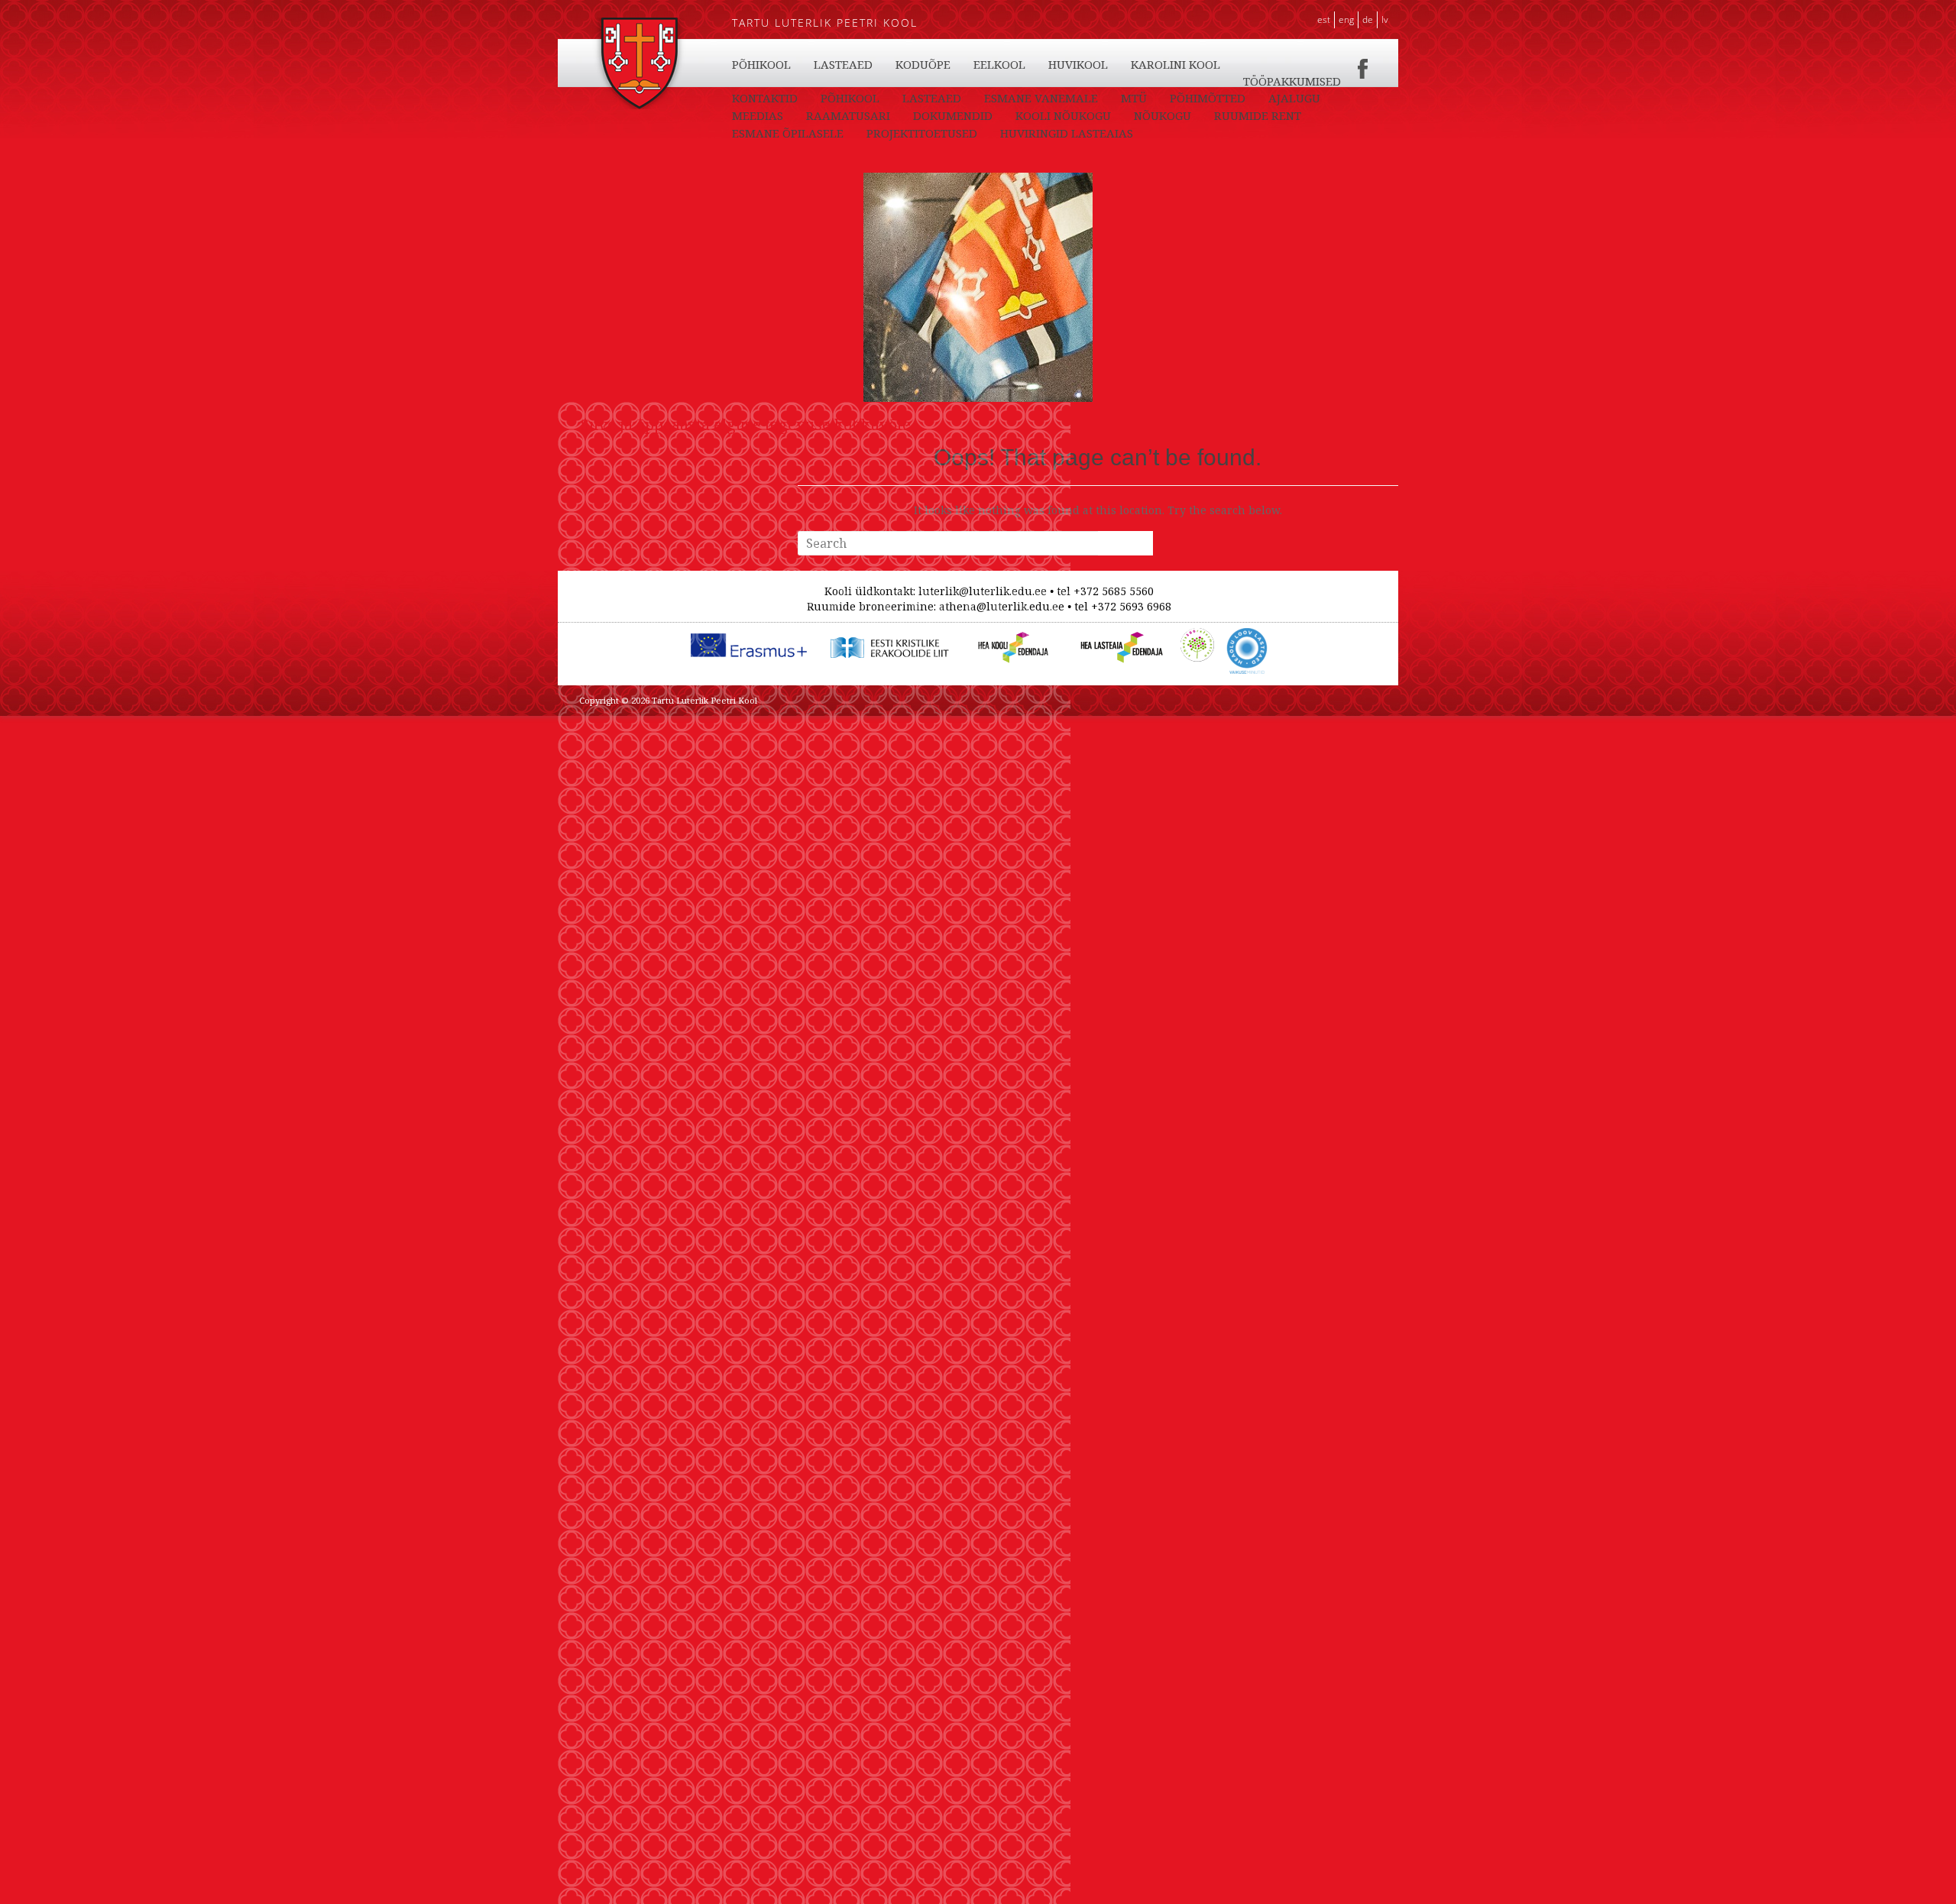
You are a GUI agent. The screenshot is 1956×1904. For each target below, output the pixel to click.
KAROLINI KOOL (1176, 64)
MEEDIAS (758, 115)
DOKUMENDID (953, 115)
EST (1324, 19)
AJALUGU (1294, 98)
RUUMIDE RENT (1258, 115)
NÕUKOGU (1163, 115)
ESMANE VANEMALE (1041, 98)
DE (1368, 19)
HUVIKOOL (1078, 64)
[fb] (1363, 64)
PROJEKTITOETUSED (922, 133)
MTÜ (1134, 98)
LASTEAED (843, 64)
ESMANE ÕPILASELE (788, 133)
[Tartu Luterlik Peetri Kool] (639, 25)
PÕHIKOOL (761, 64)
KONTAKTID (765, 98)
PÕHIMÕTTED (1208, 98)
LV (1385, 19)
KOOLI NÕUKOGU (1063, 115)
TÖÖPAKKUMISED (1292, 81)
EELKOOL (999, 64)
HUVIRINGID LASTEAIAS (1067, 133)
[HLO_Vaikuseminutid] (1247, 636)
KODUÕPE (923, 64)
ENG (1346, 19)
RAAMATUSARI (848, 115)
